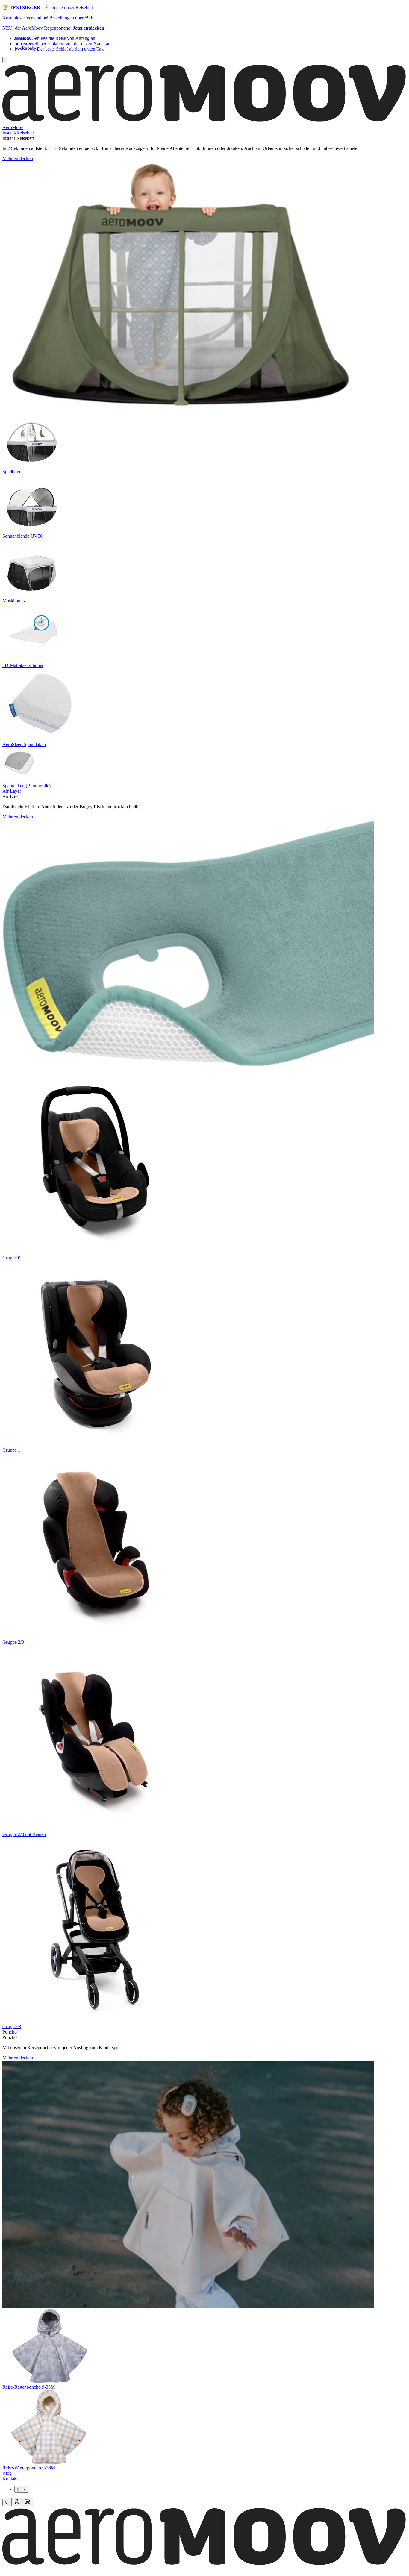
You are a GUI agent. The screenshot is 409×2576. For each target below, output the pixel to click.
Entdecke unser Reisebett (69, 8)
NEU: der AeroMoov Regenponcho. (38, 28)
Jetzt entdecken (88, 28)
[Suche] (7, 2503)
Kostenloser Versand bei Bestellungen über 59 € (48, 18)
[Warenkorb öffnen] (28, 2502)
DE (19, 2490)
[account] (17, 2502)
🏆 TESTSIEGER (21, 8)
